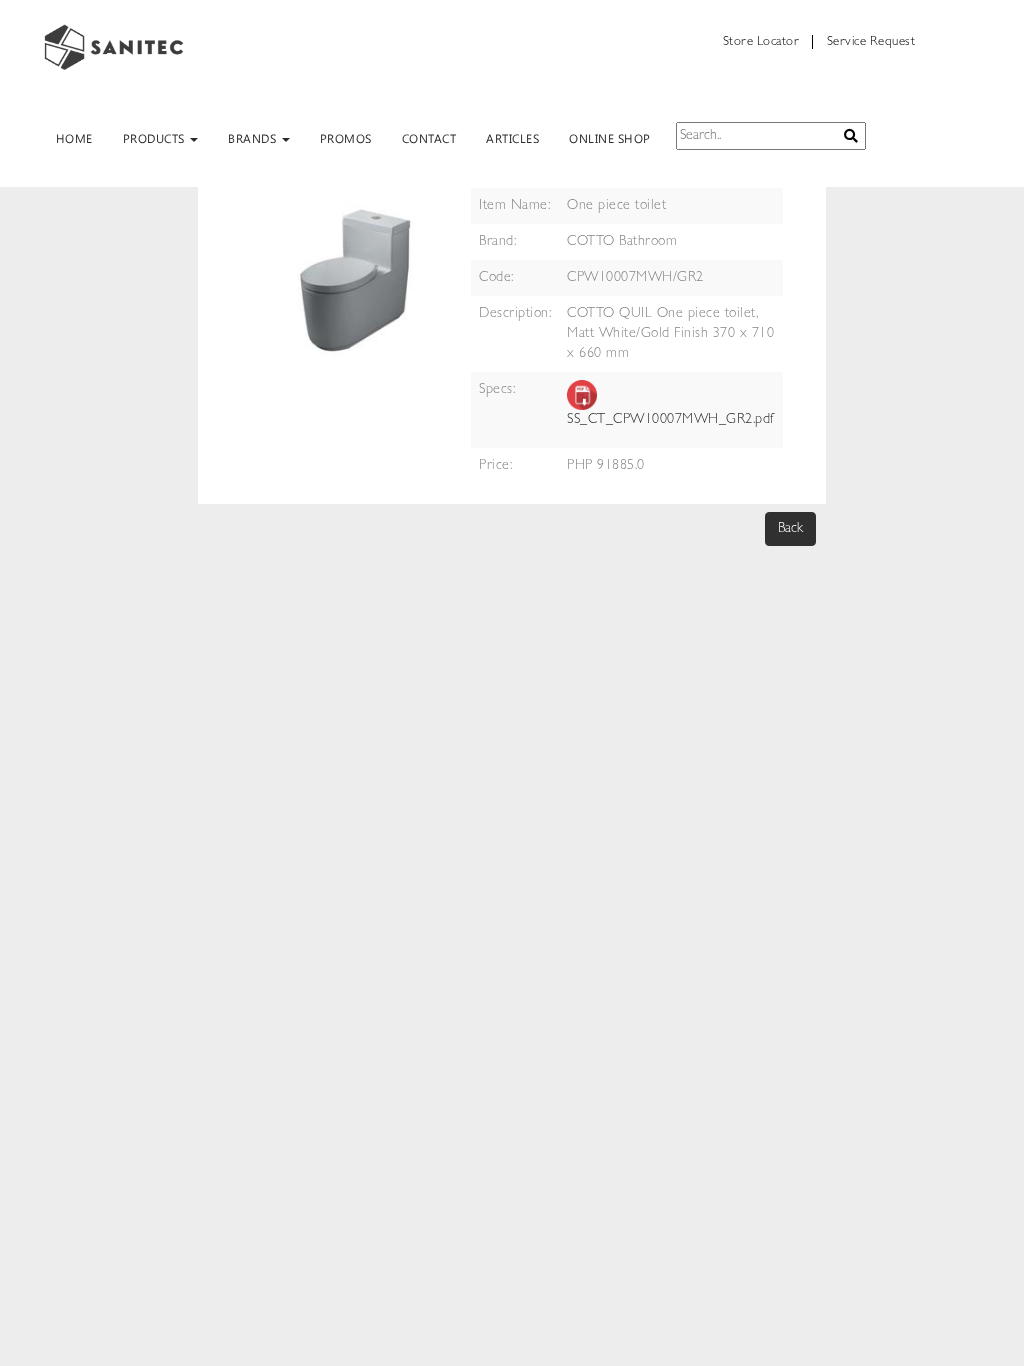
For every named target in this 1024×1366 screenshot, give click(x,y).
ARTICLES (512, 138)
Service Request (871, 42)
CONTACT (429, 138)
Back (790, 529)
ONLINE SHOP (610, 138)
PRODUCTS (156, 138)
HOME (74, 138)
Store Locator (761, 42)
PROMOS (346, 138)
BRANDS (254, 138)
